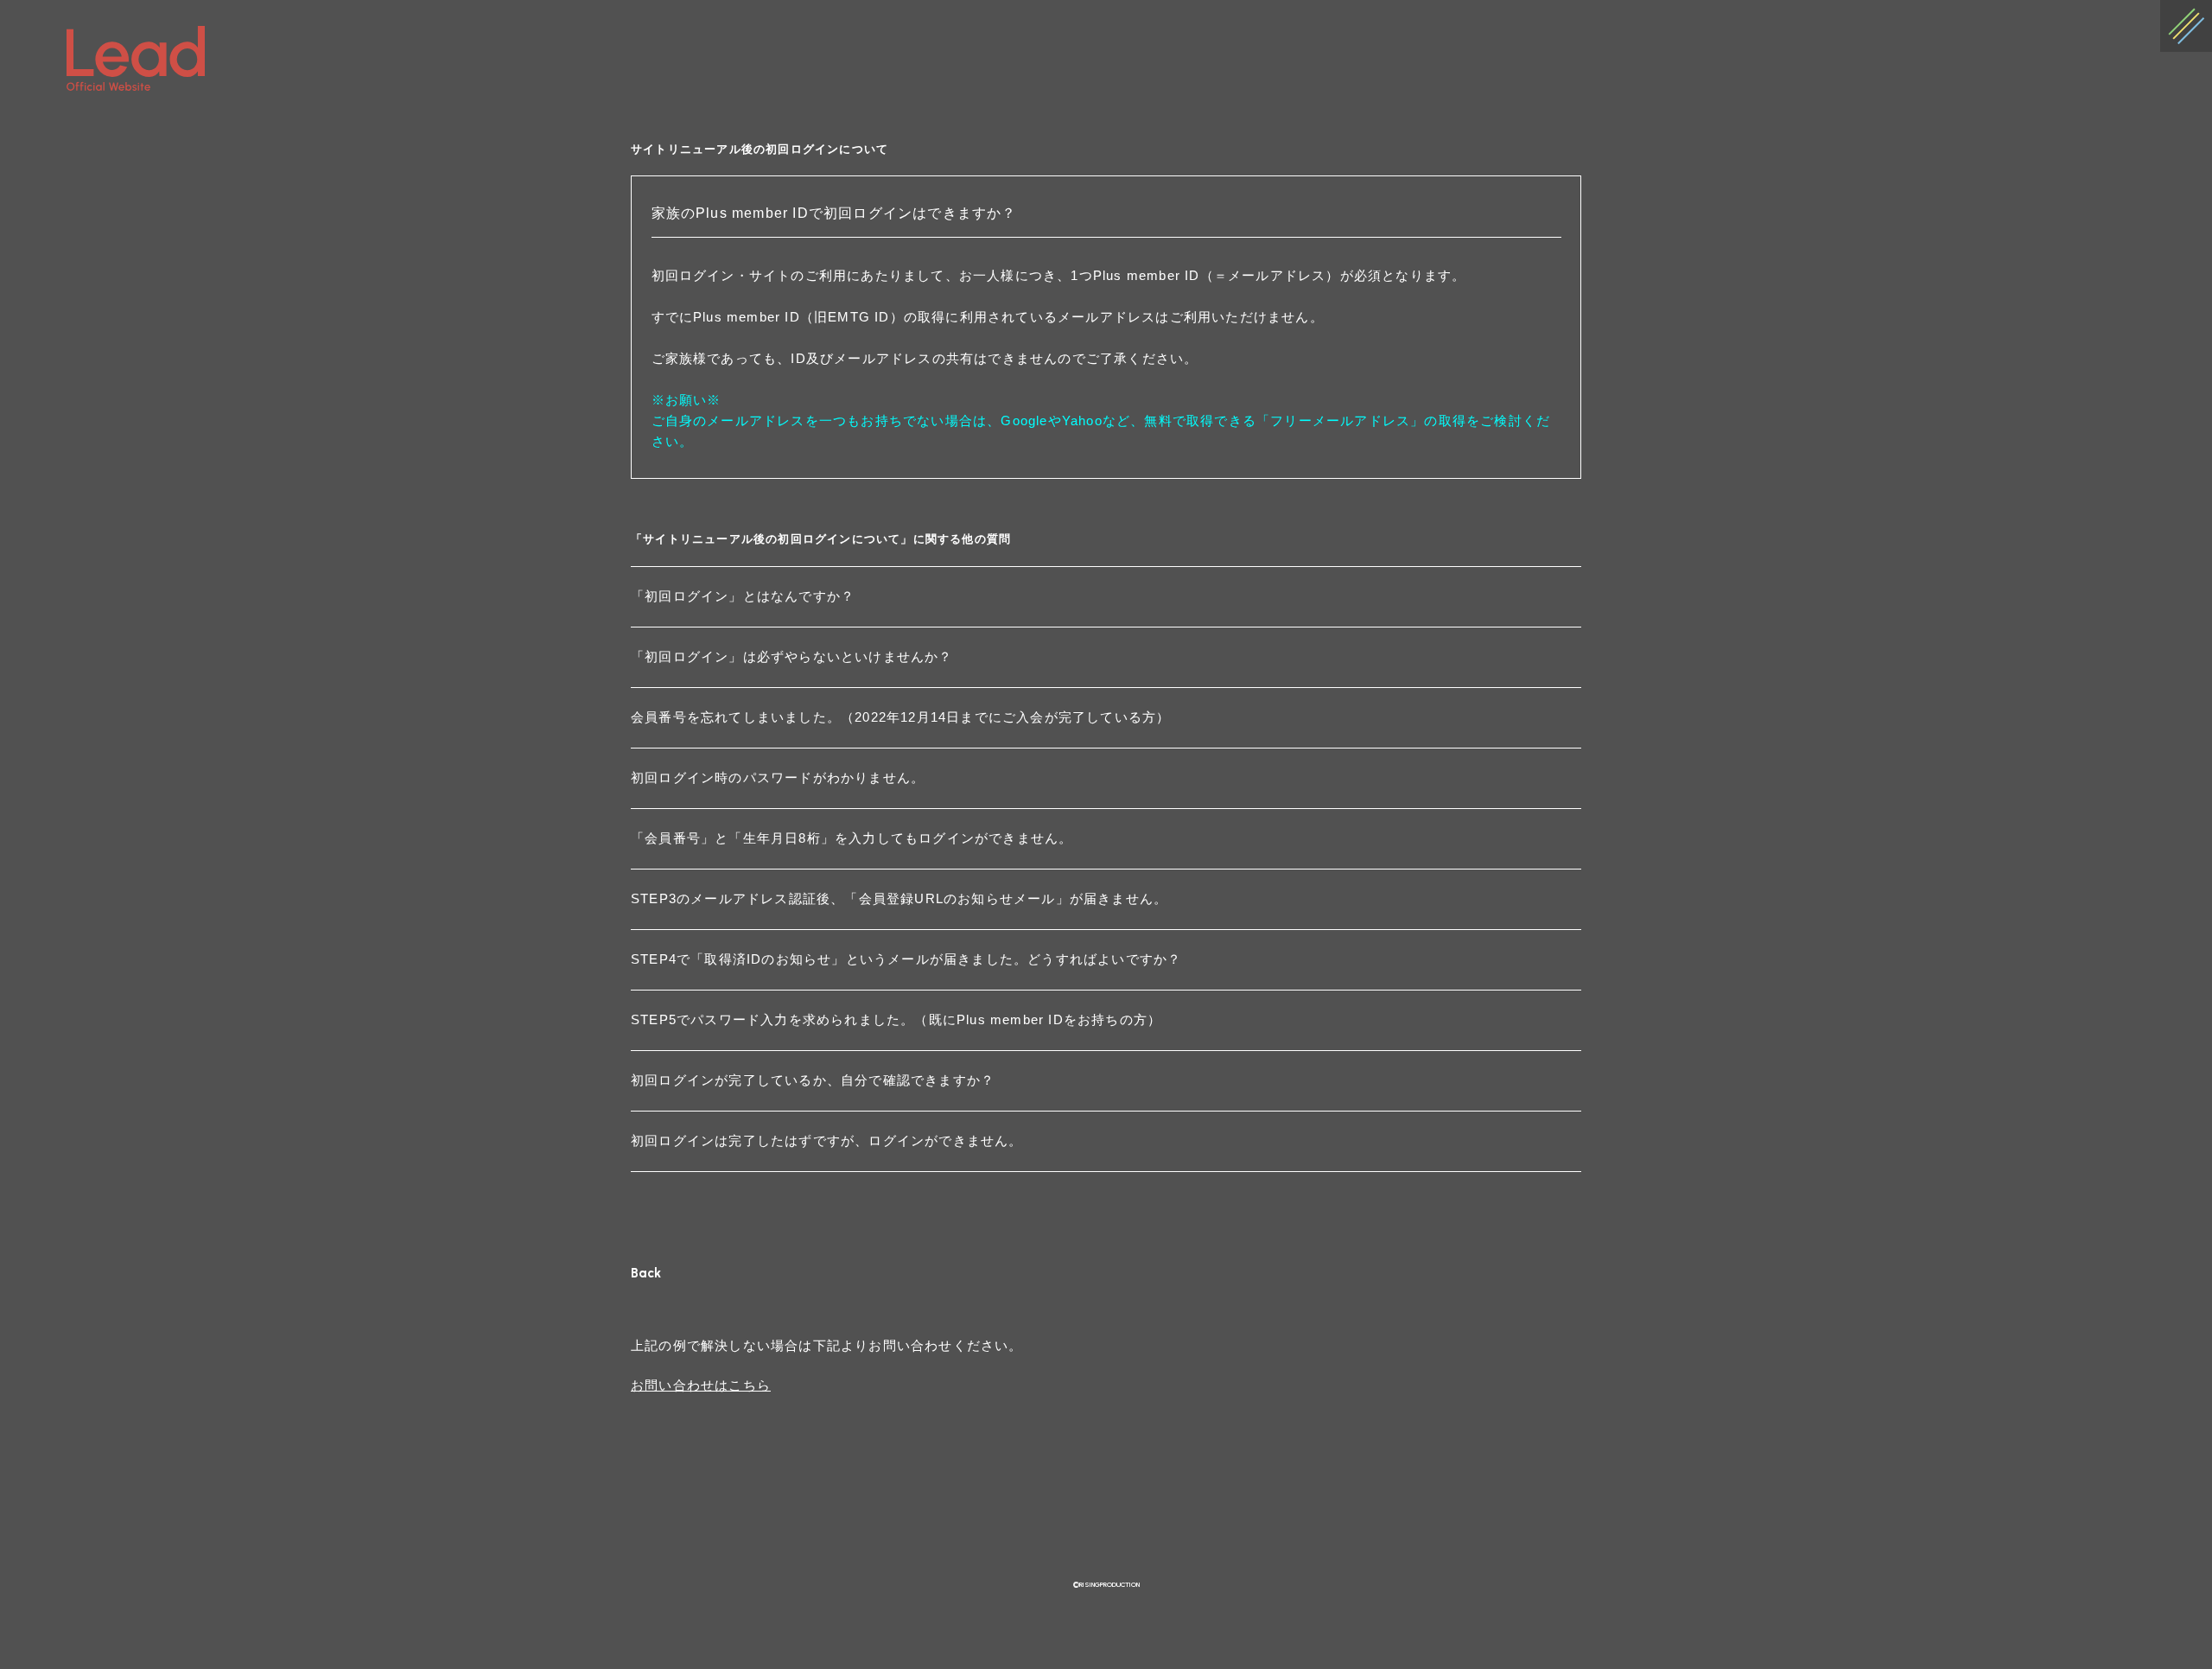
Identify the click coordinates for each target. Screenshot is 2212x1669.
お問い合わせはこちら (701, 1385)
